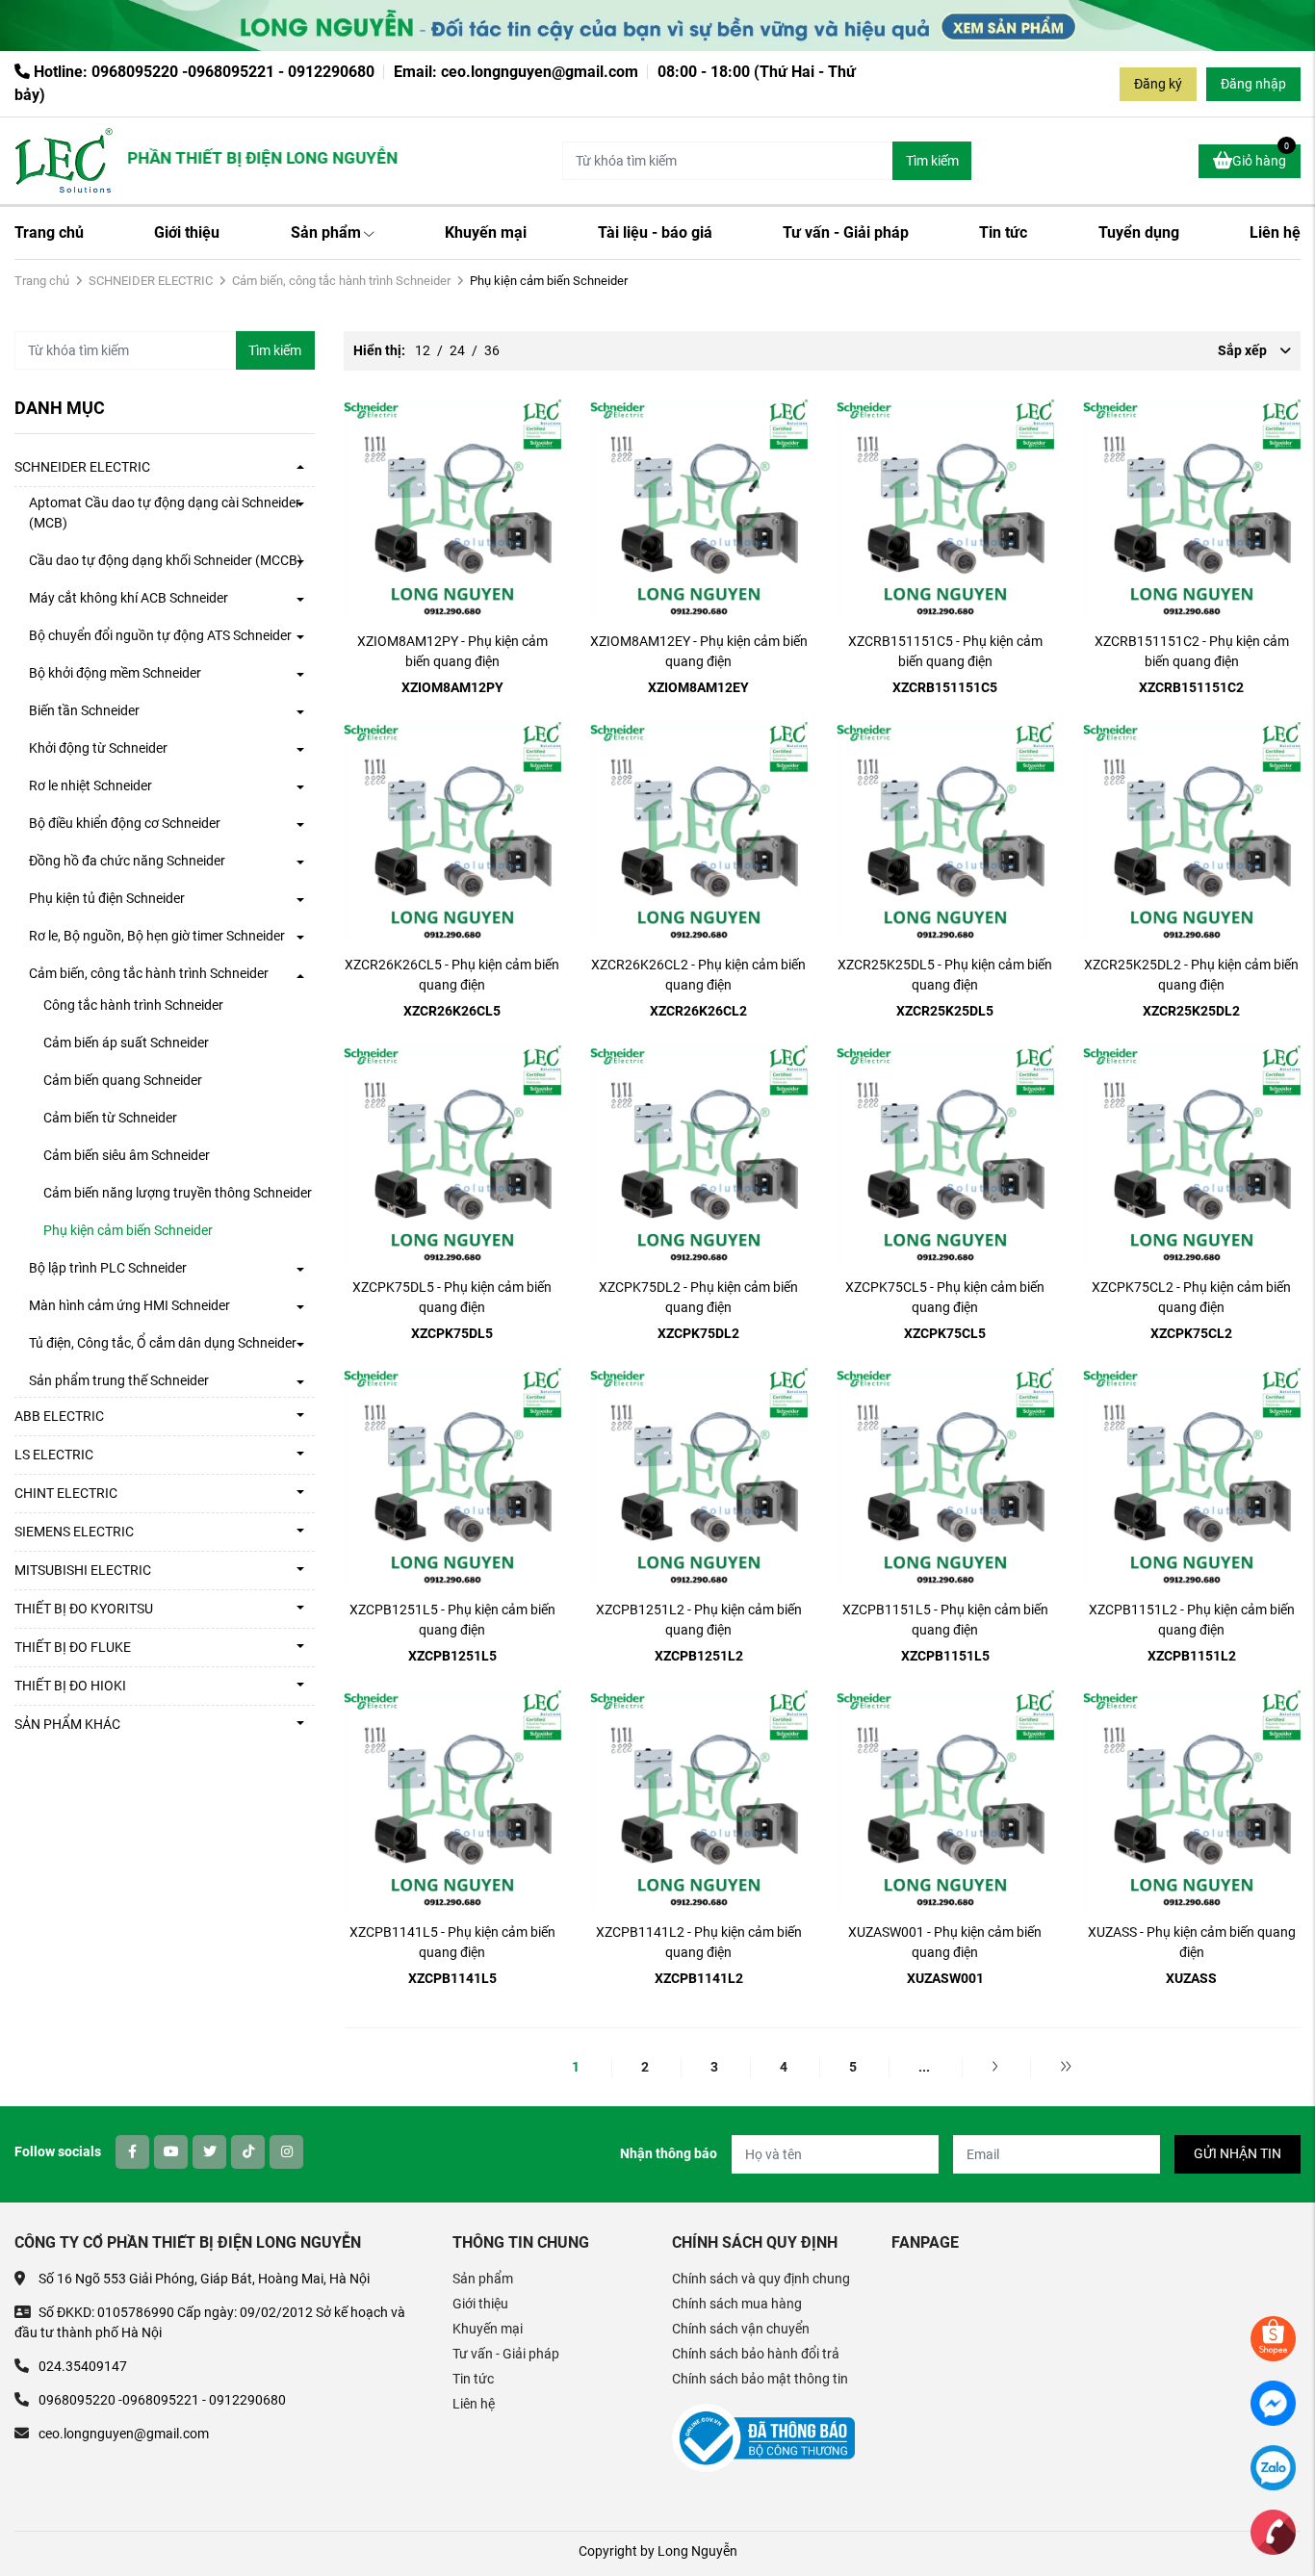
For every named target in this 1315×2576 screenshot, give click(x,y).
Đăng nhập (1253, 84)
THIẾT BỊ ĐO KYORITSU (84, 1609)
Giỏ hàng (1261, 156)
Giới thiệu (187, 232)
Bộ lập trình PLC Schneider (108, 1268)
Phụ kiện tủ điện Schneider (107, 898)
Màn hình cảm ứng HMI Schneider (129, 1305)
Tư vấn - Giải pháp (846, 232)
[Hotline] (1273, 2531)
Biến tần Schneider (84, 710)
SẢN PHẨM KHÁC (67, 1724)
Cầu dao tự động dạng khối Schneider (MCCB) (166, 560)
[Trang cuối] (1066, 2067)
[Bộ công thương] (763, 2437)
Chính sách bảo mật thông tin (760, 2379)
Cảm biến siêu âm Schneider (127, 1155)
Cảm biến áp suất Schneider (126, 1043)
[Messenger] (1273, 2402)
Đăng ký (1158, 84)
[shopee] (1273, 2337)
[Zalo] (1273, 2466)
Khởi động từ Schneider (98, 748)
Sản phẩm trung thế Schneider (119, 1380)
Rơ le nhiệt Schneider (90, 786)
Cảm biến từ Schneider (110, 1118)
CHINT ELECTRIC (66, 1493)
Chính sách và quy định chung (761, 2279)
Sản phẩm (326, 232)
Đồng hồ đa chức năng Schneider (127, 861)
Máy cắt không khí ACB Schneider (129, 598)
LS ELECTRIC (54, 1455)
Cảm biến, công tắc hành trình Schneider (341, 281)
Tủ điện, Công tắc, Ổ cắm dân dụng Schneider (163, 1343)
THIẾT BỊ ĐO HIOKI (70, 1686)
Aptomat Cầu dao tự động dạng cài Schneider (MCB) (165, 513)
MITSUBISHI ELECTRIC (83, 1570)
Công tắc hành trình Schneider (133, 1005)
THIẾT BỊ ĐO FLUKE (73, 1647)
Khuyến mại (486, 232)
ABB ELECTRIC (59, 1416)
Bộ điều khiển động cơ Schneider (125, 823)
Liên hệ (1275, 232)
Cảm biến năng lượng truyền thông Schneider (178, 1193)
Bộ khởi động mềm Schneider (115, 673)
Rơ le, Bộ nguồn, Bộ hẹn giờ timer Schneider (157, 936)
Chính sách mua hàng (737, 2304)
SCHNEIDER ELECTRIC (151, 281)
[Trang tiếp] (995, 2067)
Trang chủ (49, 232)
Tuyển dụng (1139, 232)
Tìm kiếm (932, 161)
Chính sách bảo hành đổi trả (756, 2354)
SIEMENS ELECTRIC (74, 1532)
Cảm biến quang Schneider (123, 1080)
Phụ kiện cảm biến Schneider (128, 1230)
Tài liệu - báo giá (655, 232)
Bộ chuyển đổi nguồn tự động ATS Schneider (160, 635)
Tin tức (1003, 232)
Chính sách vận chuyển (741, 2329)
